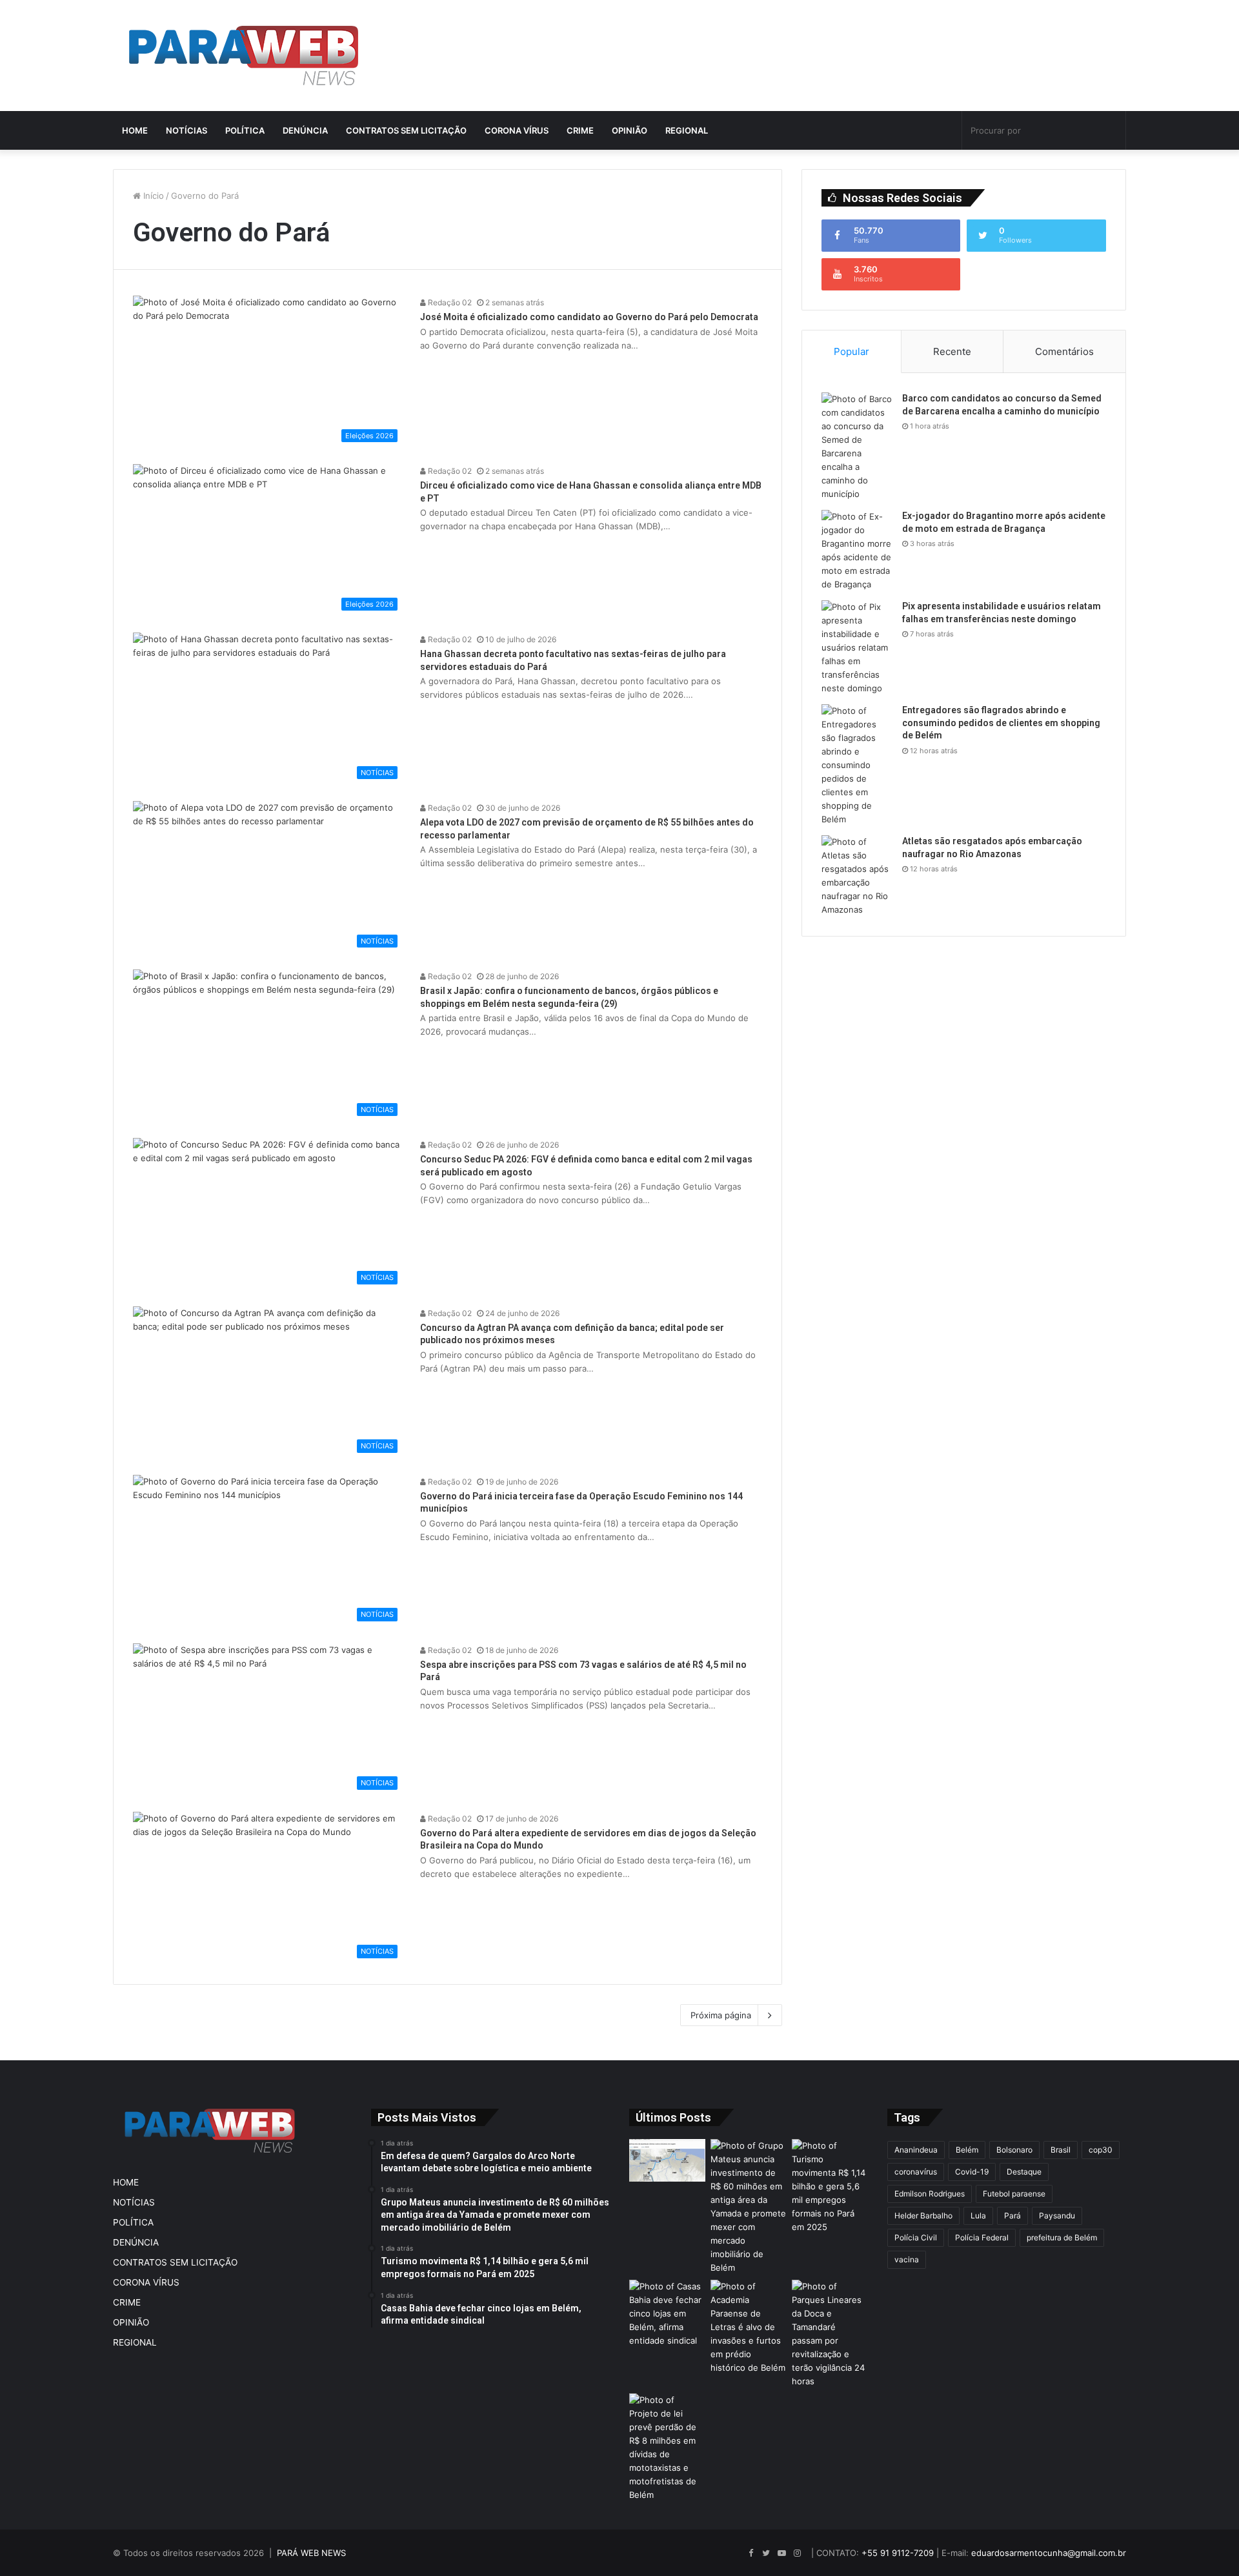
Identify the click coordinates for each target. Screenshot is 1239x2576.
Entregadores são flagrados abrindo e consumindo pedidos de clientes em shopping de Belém (1001, 723)
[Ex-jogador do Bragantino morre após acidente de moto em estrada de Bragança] (857, 551)
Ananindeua (916, 2150)
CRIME (580, 130)
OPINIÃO (630, 130)
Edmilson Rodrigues (930, 2194)
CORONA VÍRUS (517, 130)
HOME (135, 130)
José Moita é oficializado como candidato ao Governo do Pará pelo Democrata (589, 317)
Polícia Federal (982, 2237)
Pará (1012, 2216)
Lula (978, 2216)
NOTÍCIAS (186, 130)
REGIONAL (687, 130)
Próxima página (721, 2015)
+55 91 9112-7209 (898, 2553)
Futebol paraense (1014, 2194)
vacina (907, 2259)
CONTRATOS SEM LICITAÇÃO (406, 130)
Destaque (1024, 2172)
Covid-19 (972, 2172)
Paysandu (1057, 2216)
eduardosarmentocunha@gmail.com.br (1049, 2553)
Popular (851, 351)
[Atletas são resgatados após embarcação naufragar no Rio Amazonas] (857, 876)
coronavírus (916, 2172)
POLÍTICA (245, 130)
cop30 (1101, 2150)
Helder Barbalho (923, 2216)
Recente (952, 351)
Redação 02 (449, 302)
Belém (967, 2150)
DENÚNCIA (305, 130)
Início (152, 196)
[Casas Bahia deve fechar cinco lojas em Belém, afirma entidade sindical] (667, 2314)
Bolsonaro (1014, 2150)
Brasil (1061, 2150)
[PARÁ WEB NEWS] (244, 56)
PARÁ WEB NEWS (311, 2553)
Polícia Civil (916, 2237)
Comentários (1064, 351)
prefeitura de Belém (1062, 2237)
